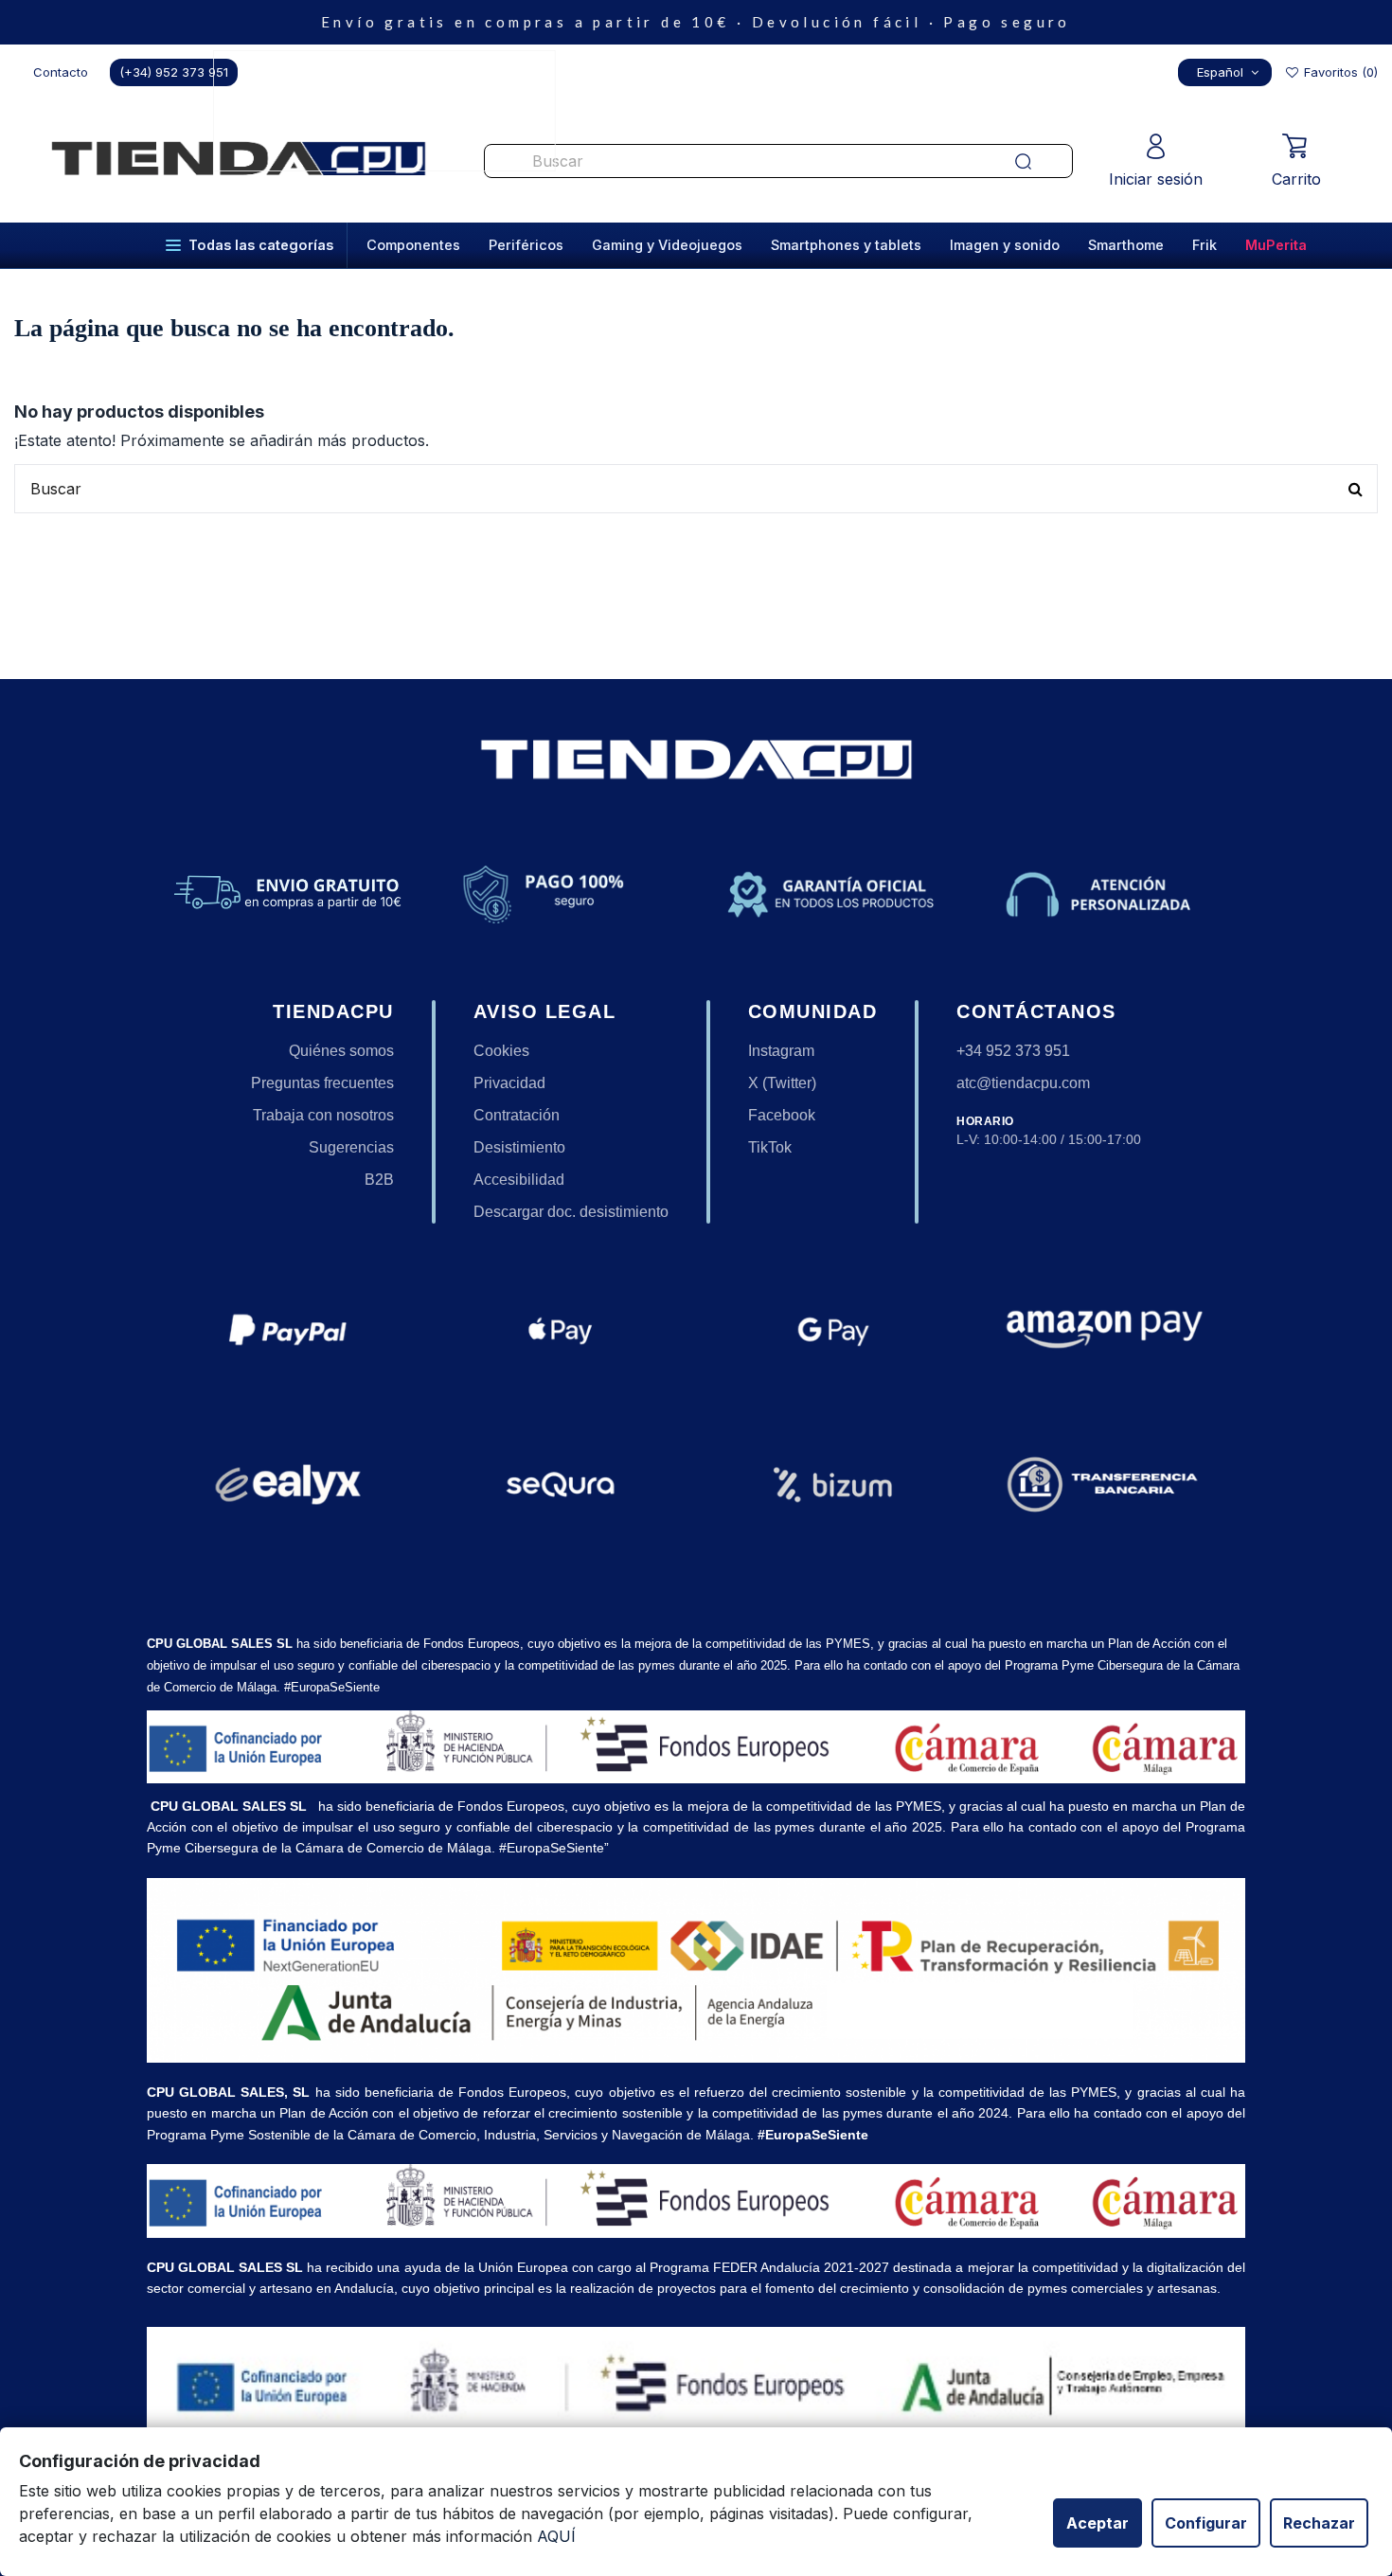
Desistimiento (519, 1147)
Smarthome (1126, 245)
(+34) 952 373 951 (174, 72)
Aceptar (1098, 2523)
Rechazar (1319, 2523)
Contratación (517, 1115)
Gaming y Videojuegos (667, 245)
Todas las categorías (261, 245)
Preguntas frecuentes (322, 1083)
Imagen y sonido (1005, 245)
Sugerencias (351, 1147)
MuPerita (1276, 245)
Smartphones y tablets (846, 245)
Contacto (61, 72)
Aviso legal (545, 1011)
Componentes (413, 245)
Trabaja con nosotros (323, 1115)
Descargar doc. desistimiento (571, 1212)
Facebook (782, 1115)
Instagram (781, 1051)
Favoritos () (1339, 72)
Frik (1205, 245)
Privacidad (509, 1083)
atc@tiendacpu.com (1023, 1083)
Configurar (1206, 2523)
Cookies (501, 1051)
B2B (379, 1180)
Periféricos (526, 245)
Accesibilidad (519, 1180)
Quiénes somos (341, 1051)
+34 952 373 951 (1013, 1051)
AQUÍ (556, 2536)
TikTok (770, 1147)
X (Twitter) (782, 1083)
